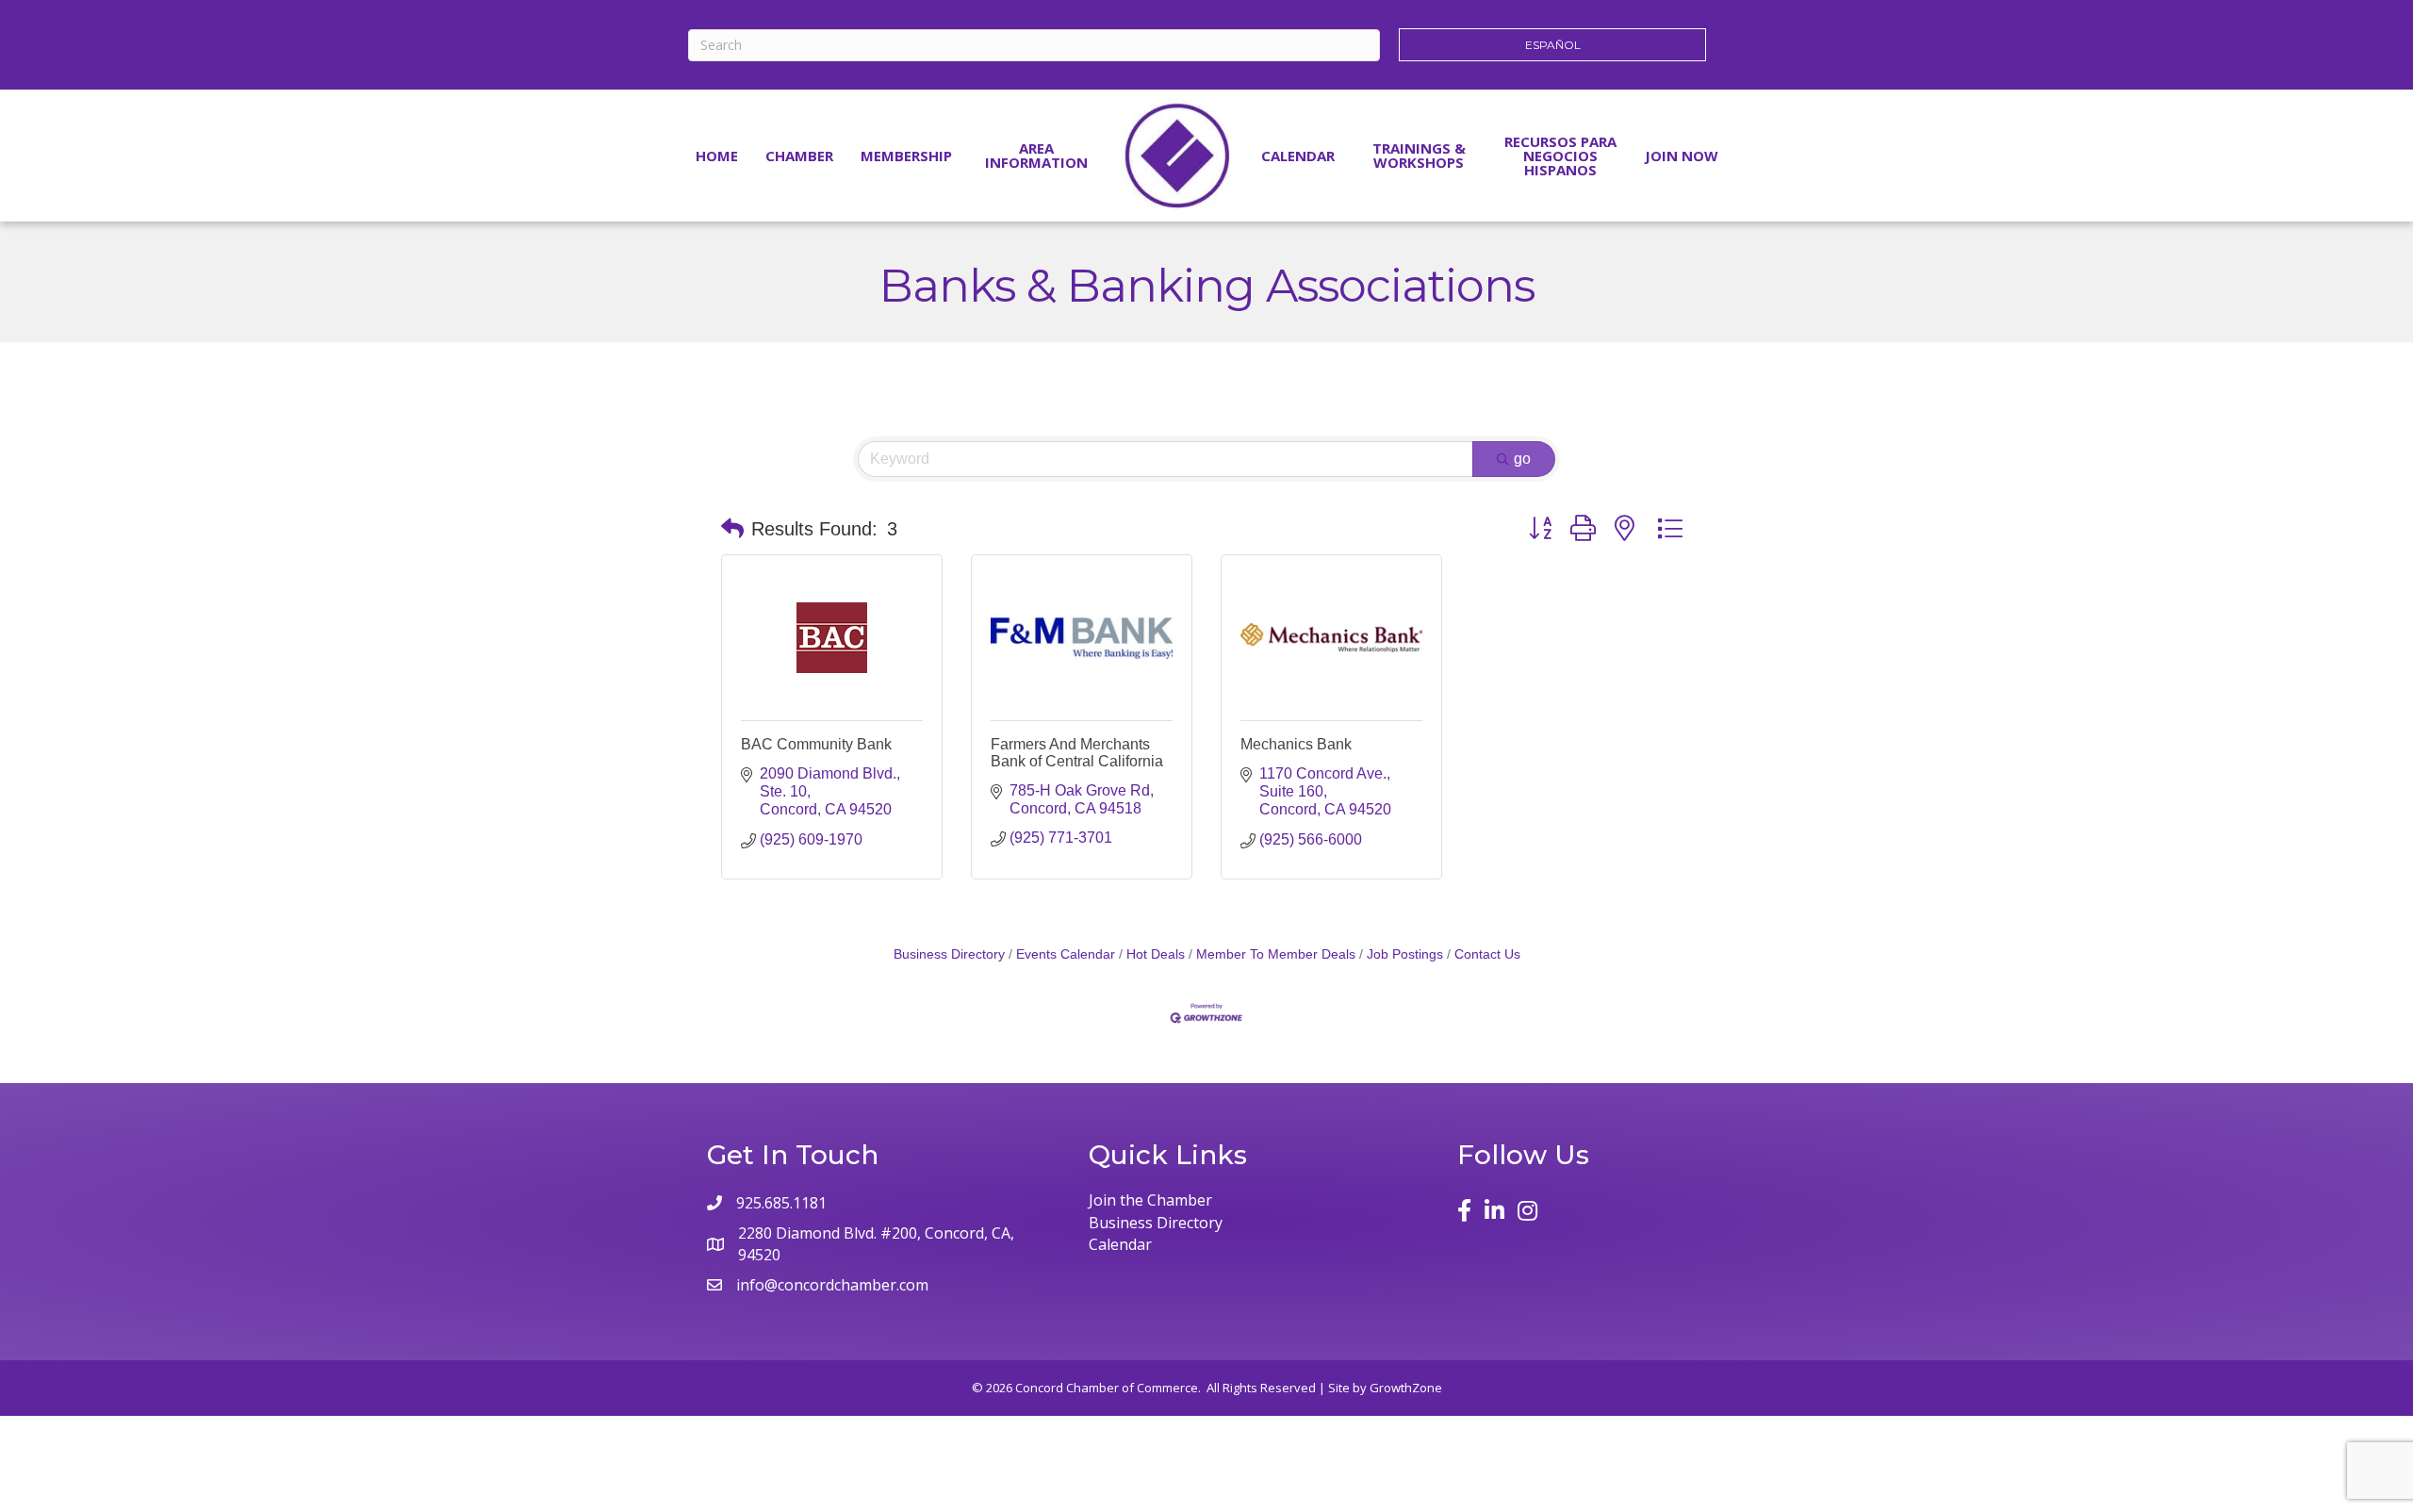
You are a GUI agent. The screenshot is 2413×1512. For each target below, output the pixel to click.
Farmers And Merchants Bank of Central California (1077, 753)
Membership (906, 156)
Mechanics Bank (1296, 744)
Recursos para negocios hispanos (1560, 156)
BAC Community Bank (816, 744)
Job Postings (1405, 954)
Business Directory (949, 954)
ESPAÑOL (1553, 45)
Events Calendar (1066, 954)
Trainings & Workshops (1419, 155)
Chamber (799, 156)
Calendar (1298, 156)
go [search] (1522, 459)
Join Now (1682, 156)
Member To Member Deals (1276, 954)
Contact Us (1487, 954)
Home (717, 156)
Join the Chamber (1150, 1200)
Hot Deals (1156, 954)
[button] (732, 529)
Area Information (1036, 155)
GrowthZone (1406, 1388)
